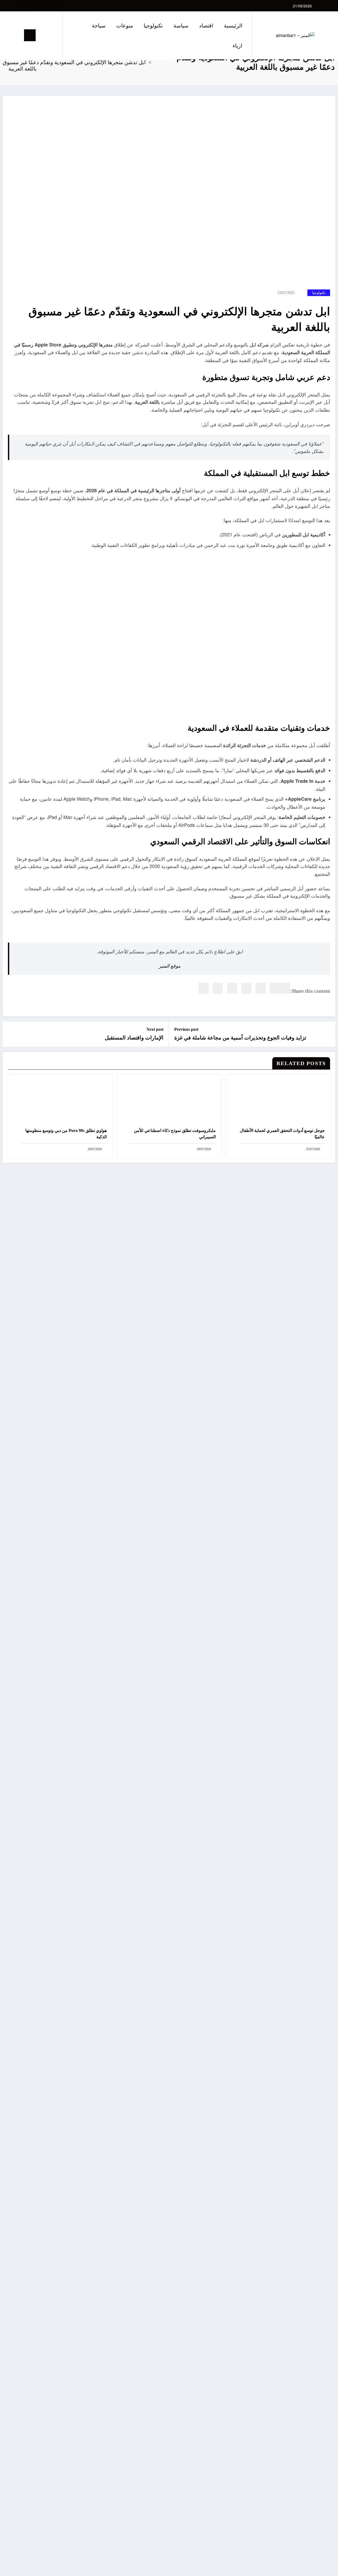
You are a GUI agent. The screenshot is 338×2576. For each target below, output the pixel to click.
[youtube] (25, 6)
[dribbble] (41, 6)
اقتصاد (206, 25)
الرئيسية (233, 25)
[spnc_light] (43, 35)
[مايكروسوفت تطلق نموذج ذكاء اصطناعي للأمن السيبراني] (169, 1101)
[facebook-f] (58, 6)
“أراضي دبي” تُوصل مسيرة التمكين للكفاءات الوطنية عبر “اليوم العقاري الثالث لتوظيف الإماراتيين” (324, 1706)
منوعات (125, 25)
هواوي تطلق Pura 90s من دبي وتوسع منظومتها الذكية (66, 1134)
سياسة (181, 25)
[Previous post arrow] (328, 1034)
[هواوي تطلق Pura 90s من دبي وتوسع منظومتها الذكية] (60, 1101)
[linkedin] (261, 988)
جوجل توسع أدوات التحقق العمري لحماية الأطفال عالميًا (282, 1134)
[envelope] (246, 988)
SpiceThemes (320, 2567)
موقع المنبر (170, 966)
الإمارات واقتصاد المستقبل (134, 1038)
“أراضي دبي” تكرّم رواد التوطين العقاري (325, 1345)
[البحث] (53, 35)
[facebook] (285, 988)
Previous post (186, 1029)
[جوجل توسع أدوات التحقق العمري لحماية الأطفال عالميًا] (278, 1101)
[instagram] (33, 6)
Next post (155, 1029)
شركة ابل (259, 344)
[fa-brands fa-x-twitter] (50, 6)
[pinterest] (232, 988)
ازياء (238, 45)
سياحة (99, 25)
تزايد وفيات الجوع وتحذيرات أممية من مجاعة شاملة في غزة (240, 1038)
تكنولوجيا (153, 25)
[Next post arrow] (10, 1034)
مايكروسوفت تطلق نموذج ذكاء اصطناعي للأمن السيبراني (175, 1134)
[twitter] (275, 988)
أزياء (323, 2433)
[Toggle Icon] (30, 35)
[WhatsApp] (218, 988)
